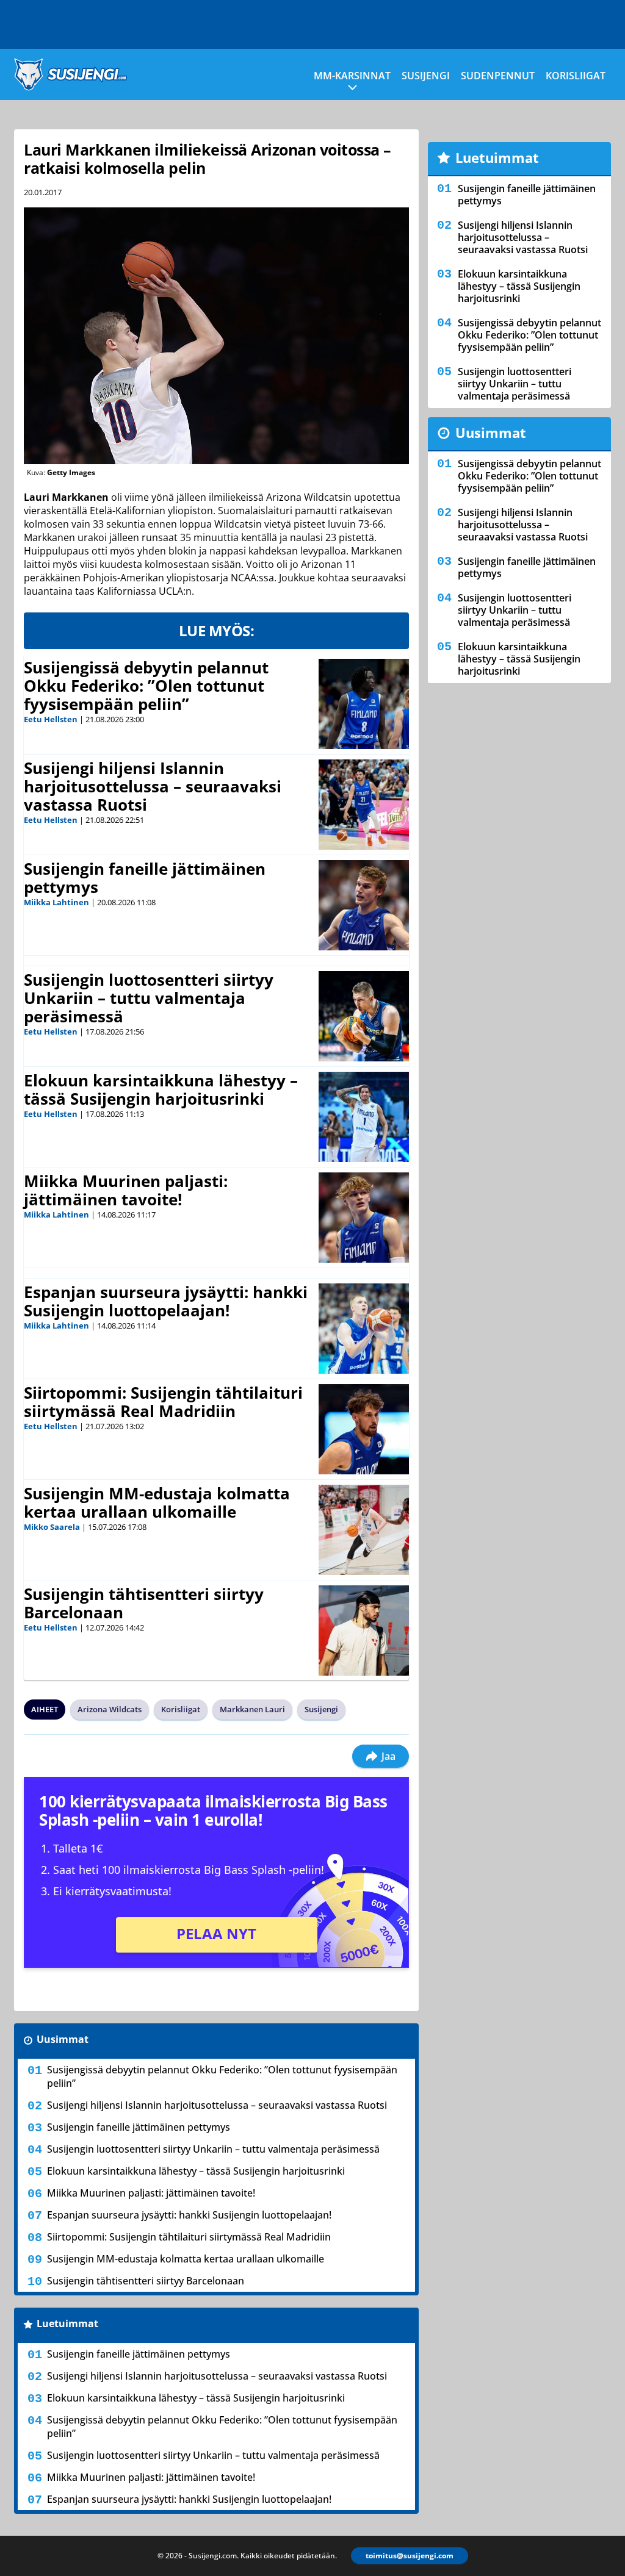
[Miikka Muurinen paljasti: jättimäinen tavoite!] (364, 1218)
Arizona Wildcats (110, 1709)
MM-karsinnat (352, 76)
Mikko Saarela (52, 1527)
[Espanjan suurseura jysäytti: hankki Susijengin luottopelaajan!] (364, 1329)
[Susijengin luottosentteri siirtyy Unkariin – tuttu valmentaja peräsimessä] (364, 1016)
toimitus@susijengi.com (410, 2556)
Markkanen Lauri (252, 1709)
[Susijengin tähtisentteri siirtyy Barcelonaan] (364, 1631)
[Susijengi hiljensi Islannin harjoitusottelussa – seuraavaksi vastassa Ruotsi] (364, 805)
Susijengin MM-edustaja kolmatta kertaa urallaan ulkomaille (157, 1502)
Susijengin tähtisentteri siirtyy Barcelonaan (144, 1603)
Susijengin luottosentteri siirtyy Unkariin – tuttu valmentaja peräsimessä (149, 998)
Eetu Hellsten (51, 719)
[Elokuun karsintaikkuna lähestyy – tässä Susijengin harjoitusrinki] (364, 1117)
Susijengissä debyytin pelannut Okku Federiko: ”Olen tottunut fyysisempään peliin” (146, 686)
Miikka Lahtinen (56, 902)
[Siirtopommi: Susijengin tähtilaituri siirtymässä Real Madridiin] (364, 1429)
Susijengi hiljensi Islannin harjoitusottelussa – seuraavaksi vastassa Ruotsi (153, 786)
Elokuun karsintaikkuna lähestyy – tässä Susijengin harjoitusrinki (161, 1089)
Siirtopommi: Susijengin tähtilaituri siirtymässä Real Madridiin (163, 1402)
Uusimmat (63, 2039)
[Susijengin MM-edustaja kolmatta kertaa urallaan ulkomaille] (364, 1530)
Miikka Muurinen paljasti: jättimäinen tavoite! (126, 1190)
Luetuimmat (67, 2323)
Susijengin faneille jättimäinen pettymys (145, 878)
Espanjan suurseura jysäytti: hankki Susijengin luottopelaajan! (166, 1301)
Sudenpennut (498, 76)
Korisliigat (576, 76)
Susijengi (426, 76)
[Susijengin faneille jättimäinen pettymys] (364, 905)
